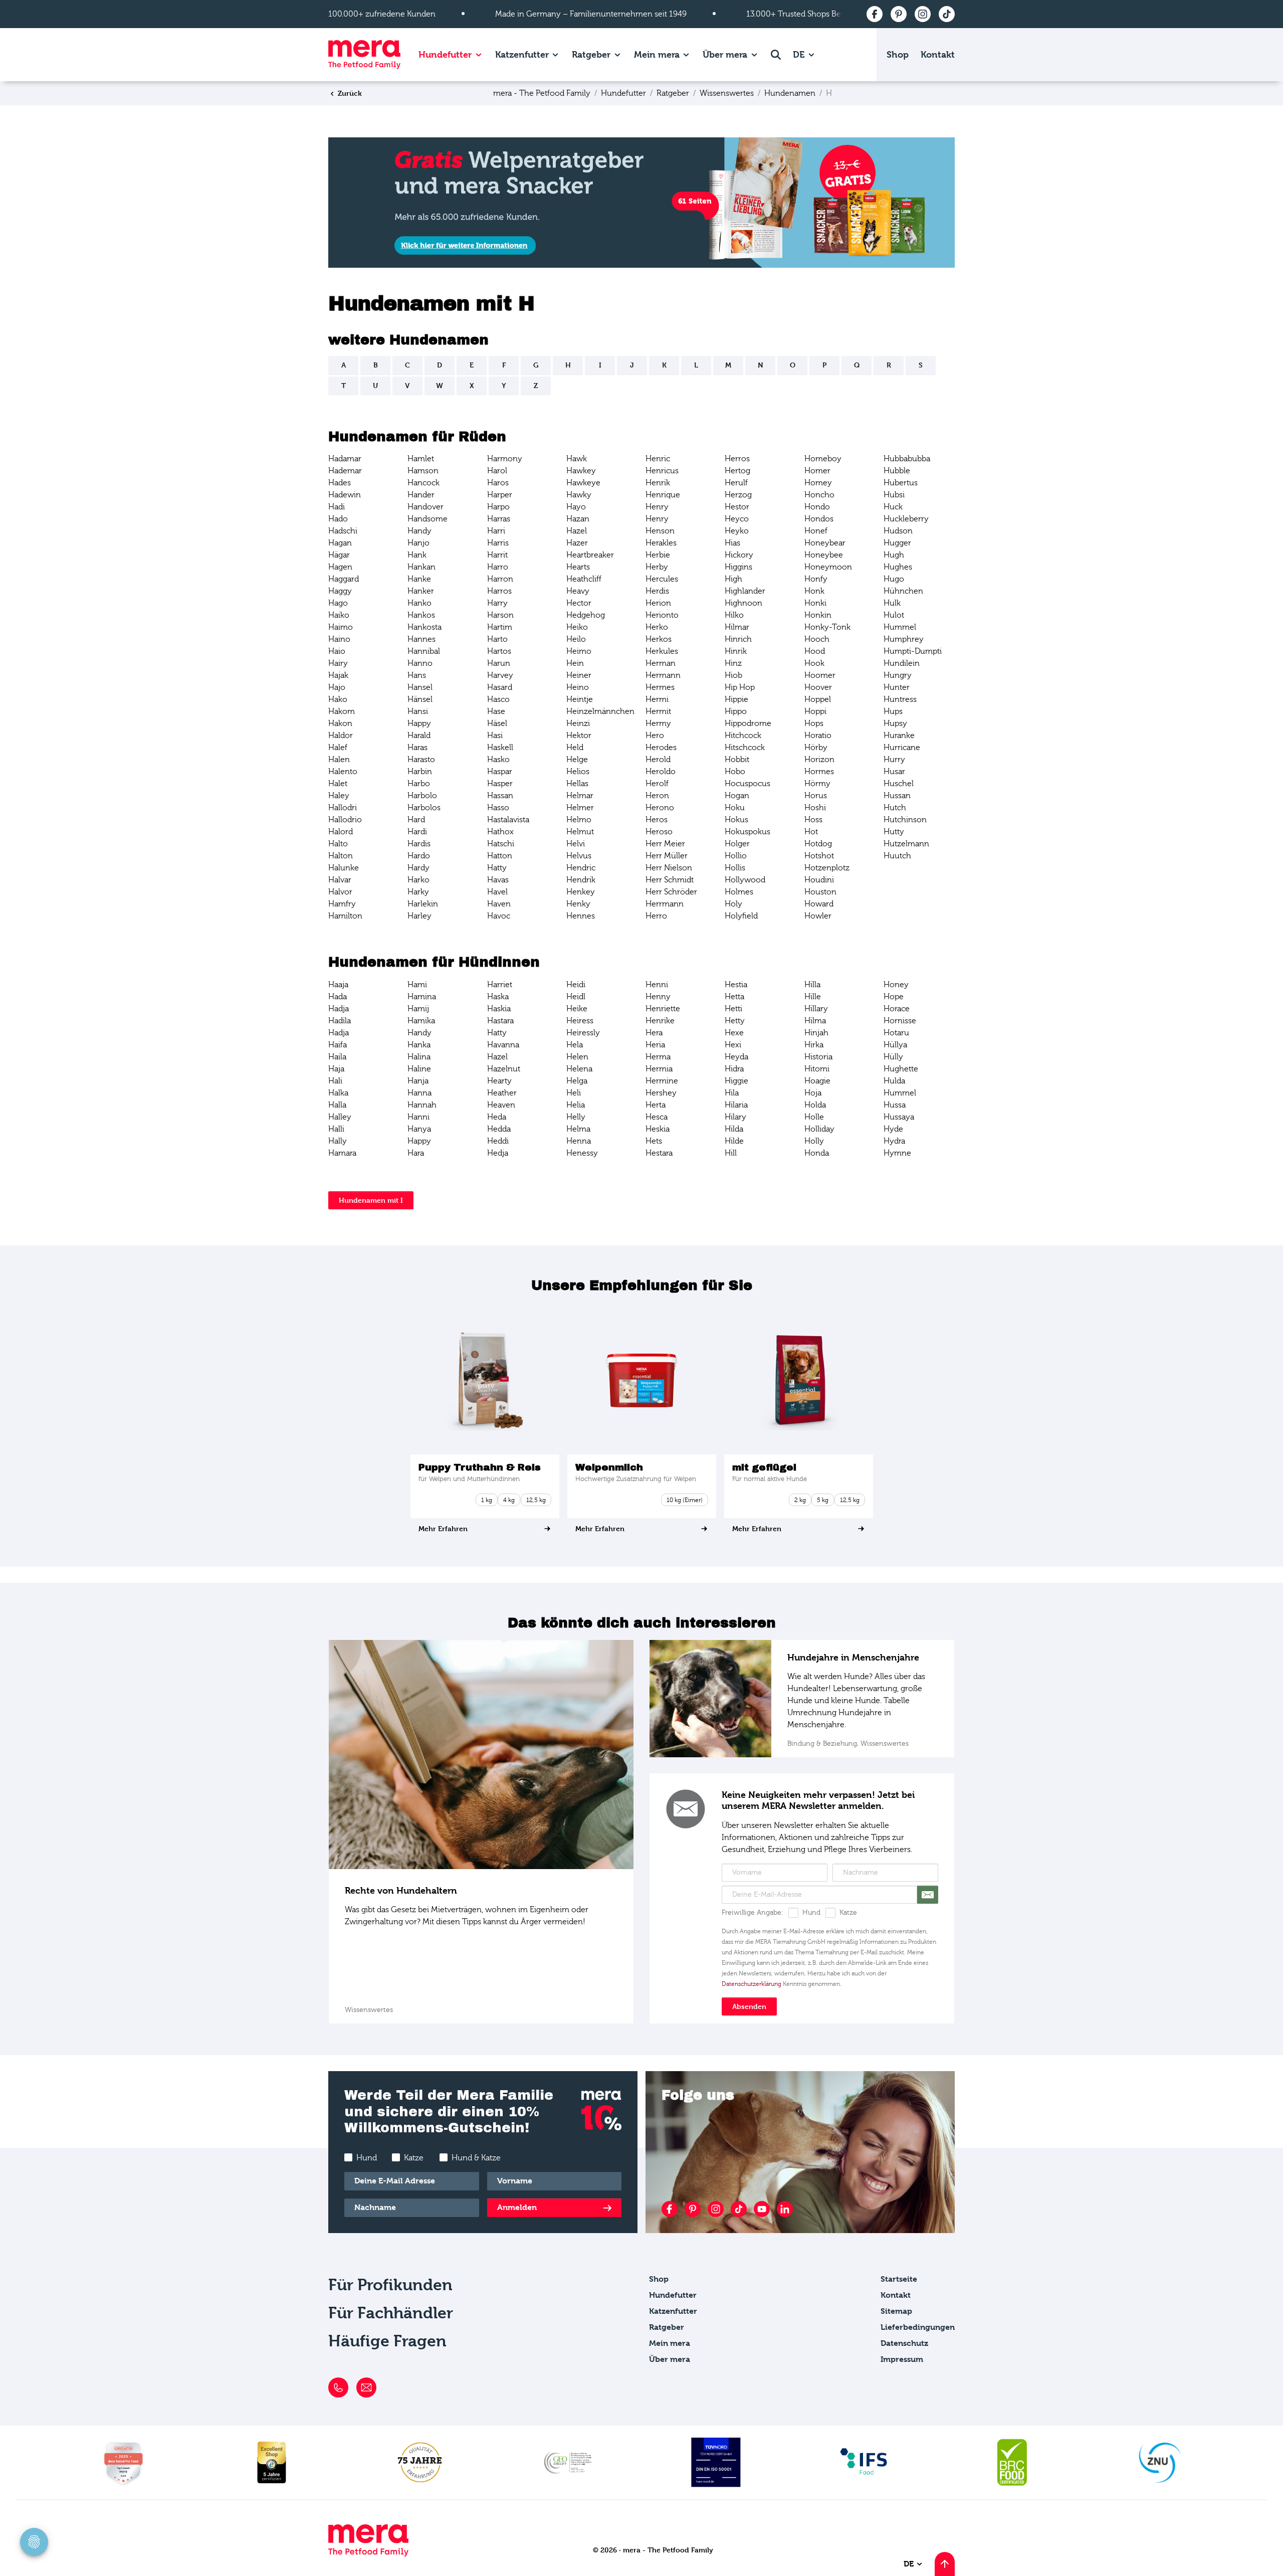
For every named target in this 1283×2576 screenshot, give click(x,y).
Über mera (725, 54)
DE (800, 54)
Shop (898, 54)
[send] (928, 1895)
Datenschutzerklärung (752, 1984)
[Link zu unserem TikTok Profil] (739, 2209)
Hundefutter (445, 54)
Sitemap (896, 2311)
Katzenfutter (522, 54)
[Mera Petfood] (368, 2554)
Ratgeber (591, 54)
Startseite (899, 2279)
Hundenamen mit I (371, 1200)
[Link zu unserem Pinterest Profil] (693, 2209)
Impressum (902, 2359)
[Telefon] (338, 2387)
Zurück (349, 93)
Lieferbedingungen (918, 2327)
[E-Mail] (366, 2387)
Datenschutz (904, 2343)
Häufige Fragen (387, 2341)
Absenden (749, 2006)
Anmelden (517, 2207)
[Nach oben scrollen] (945, 2564)
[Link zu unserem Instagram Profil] (716, 2209)
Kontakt (938, 54)
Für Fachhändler (391, 2313)
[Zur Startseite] (364, 55)
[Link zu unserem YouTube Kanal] (762, 2209)
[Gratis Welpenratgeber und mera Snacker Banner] (641, 202)
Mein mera (657, 54)
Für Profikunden (390, 2285)
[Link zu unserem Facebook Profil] (670, 2209)
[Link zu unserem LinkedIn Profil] (785, 2209)
